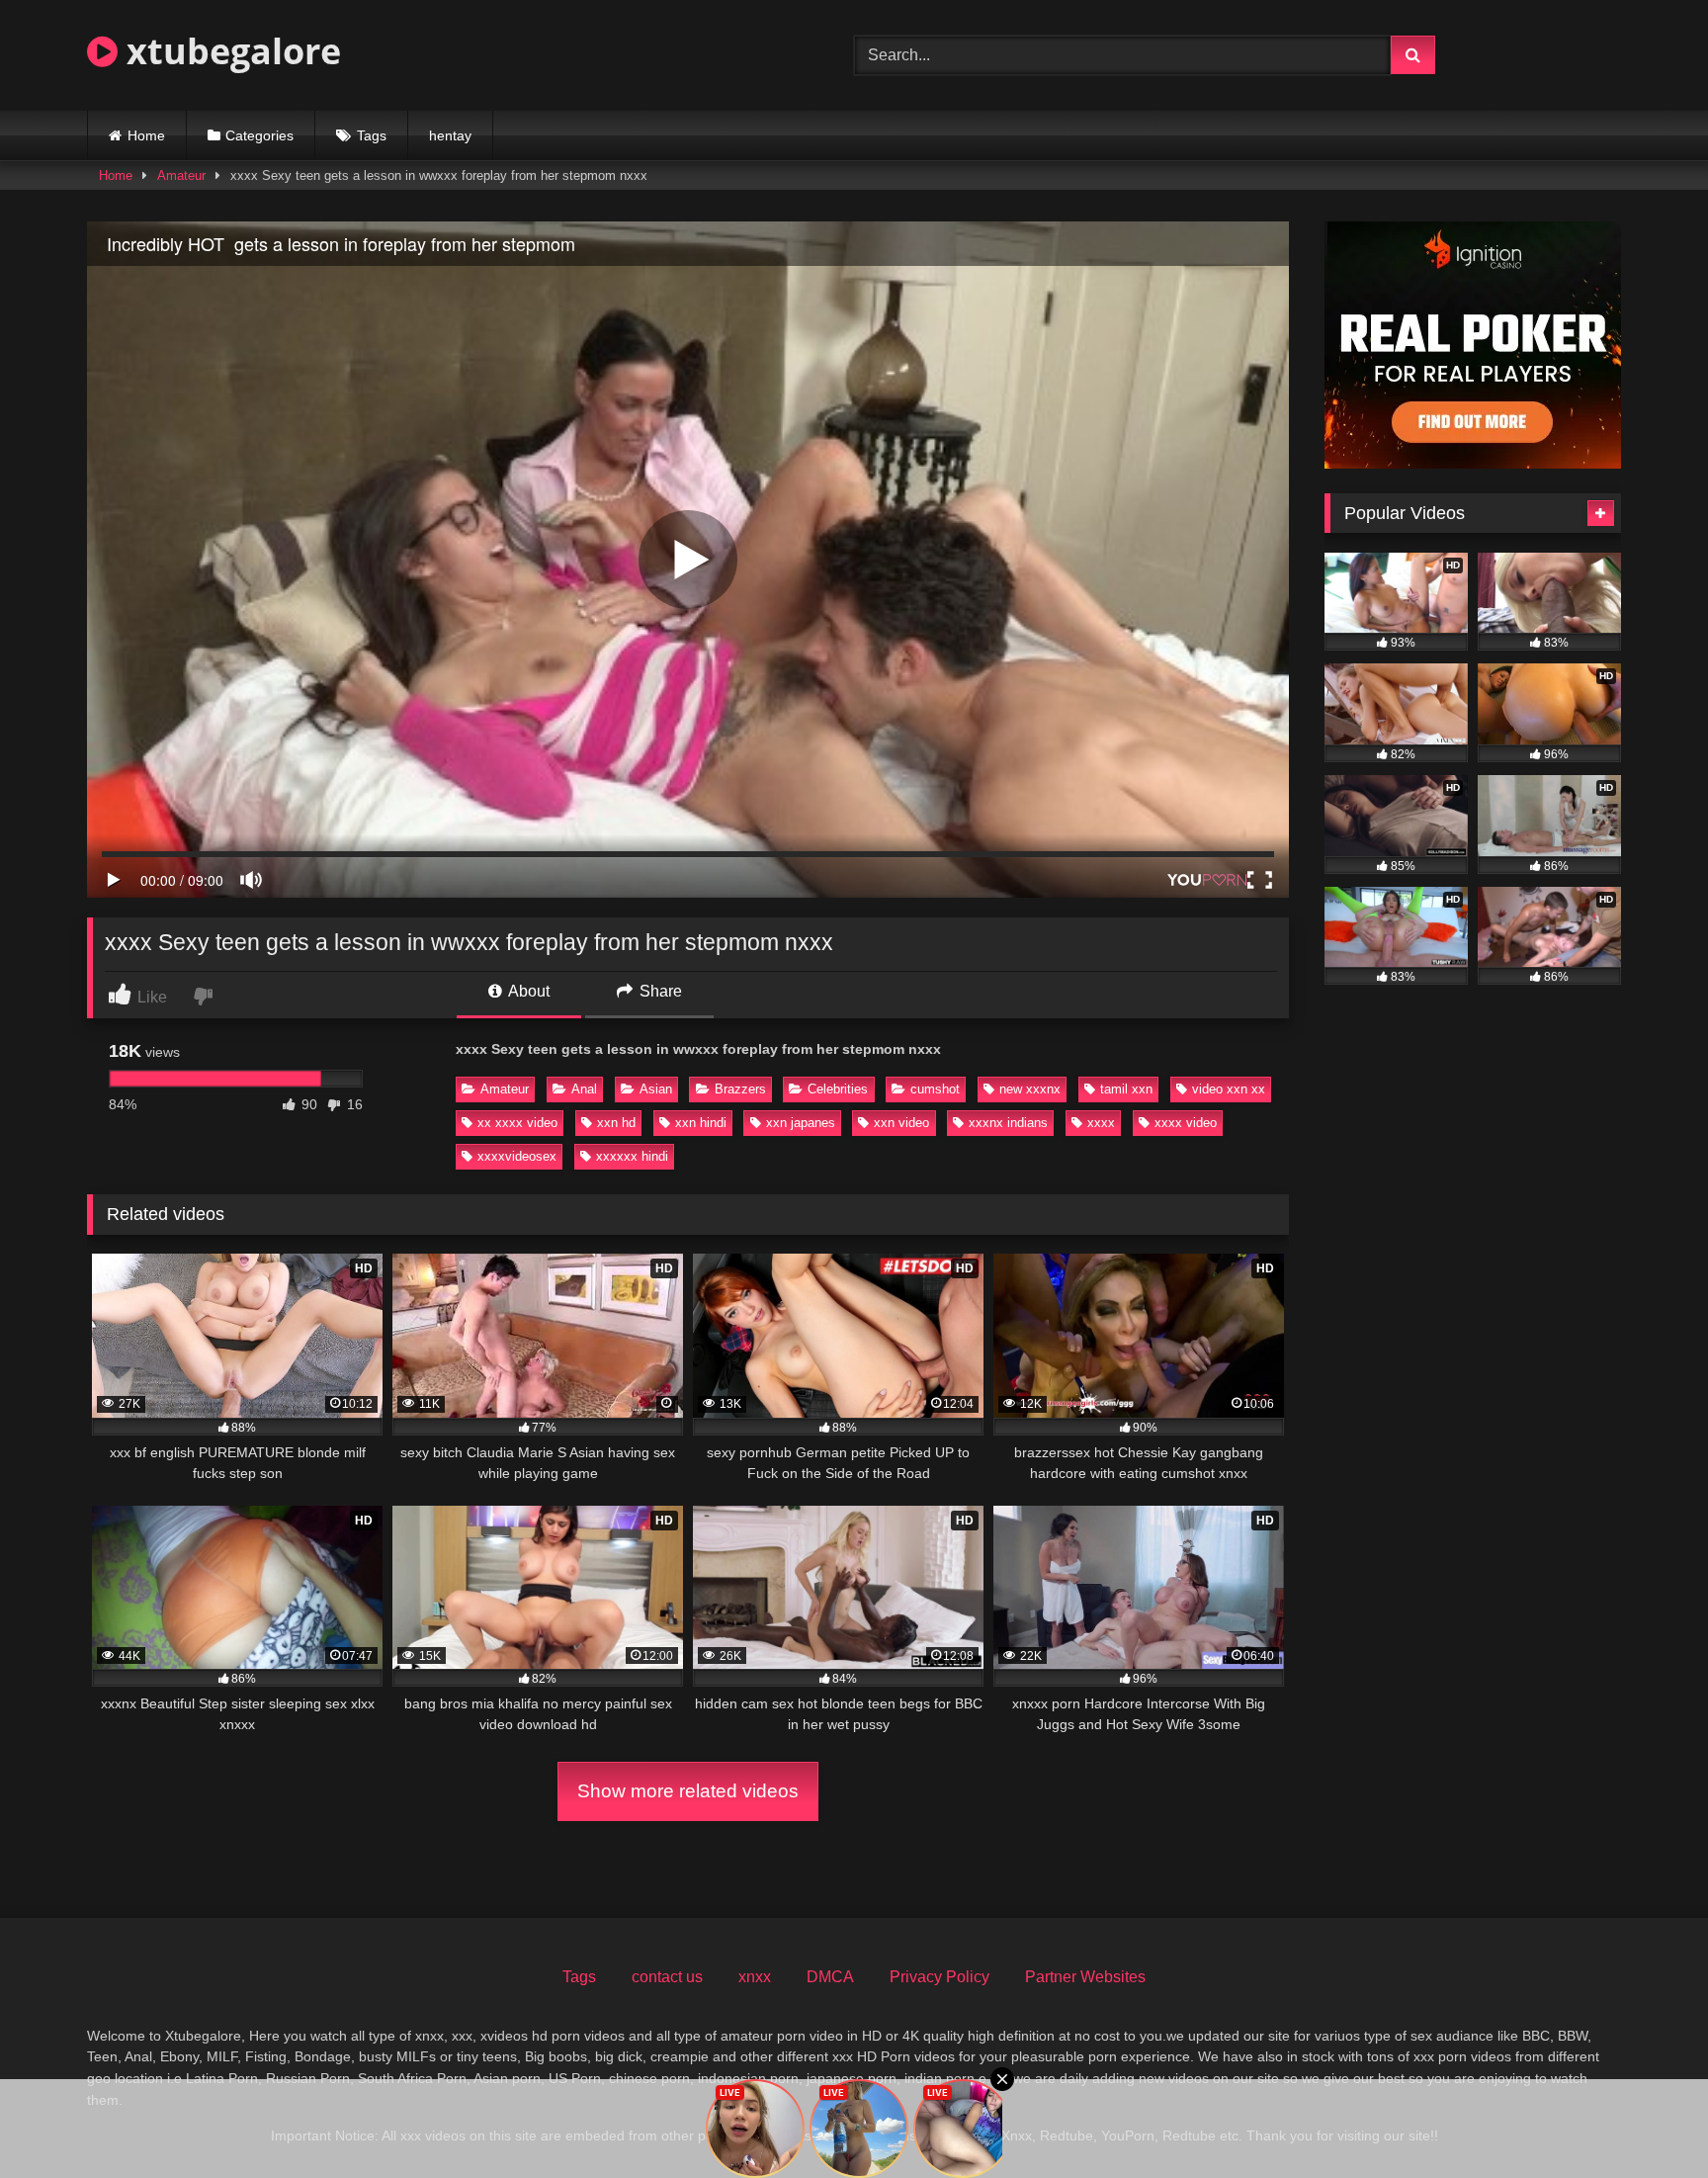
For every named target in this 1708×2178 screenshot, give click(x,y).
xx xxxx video (517, 1123)
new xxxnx (1030, 1089)
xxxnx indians (1008, 1123)
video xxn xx (1229, 1089)
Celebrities (838, 1089)
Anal (584, 1089)
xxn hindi (701, 1123)
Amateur (181, 175)
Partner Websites (1085, 1977)
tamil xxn (1126, 1089)
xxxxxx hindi (632, 1156)
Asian (656, 1089)
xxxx (1101, 1123)
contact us (667, 1977)
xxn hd (616, 1123)
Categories (259, 135)
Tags (372, 135)
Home (146, 135)
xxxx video (1186, 1123)
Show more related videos (688, 1791)
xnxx (755, 1977)
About (527, 991)
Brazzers (740, 1089)
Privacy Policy (939, 1977)
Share (659, 991)
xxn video (901, 1123)
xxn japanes (801, 1123)
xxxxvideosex (517, 1156)
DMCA (830, 1977)
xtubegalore (229, 51)
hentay (450, 135)
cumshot (935, 1089)
